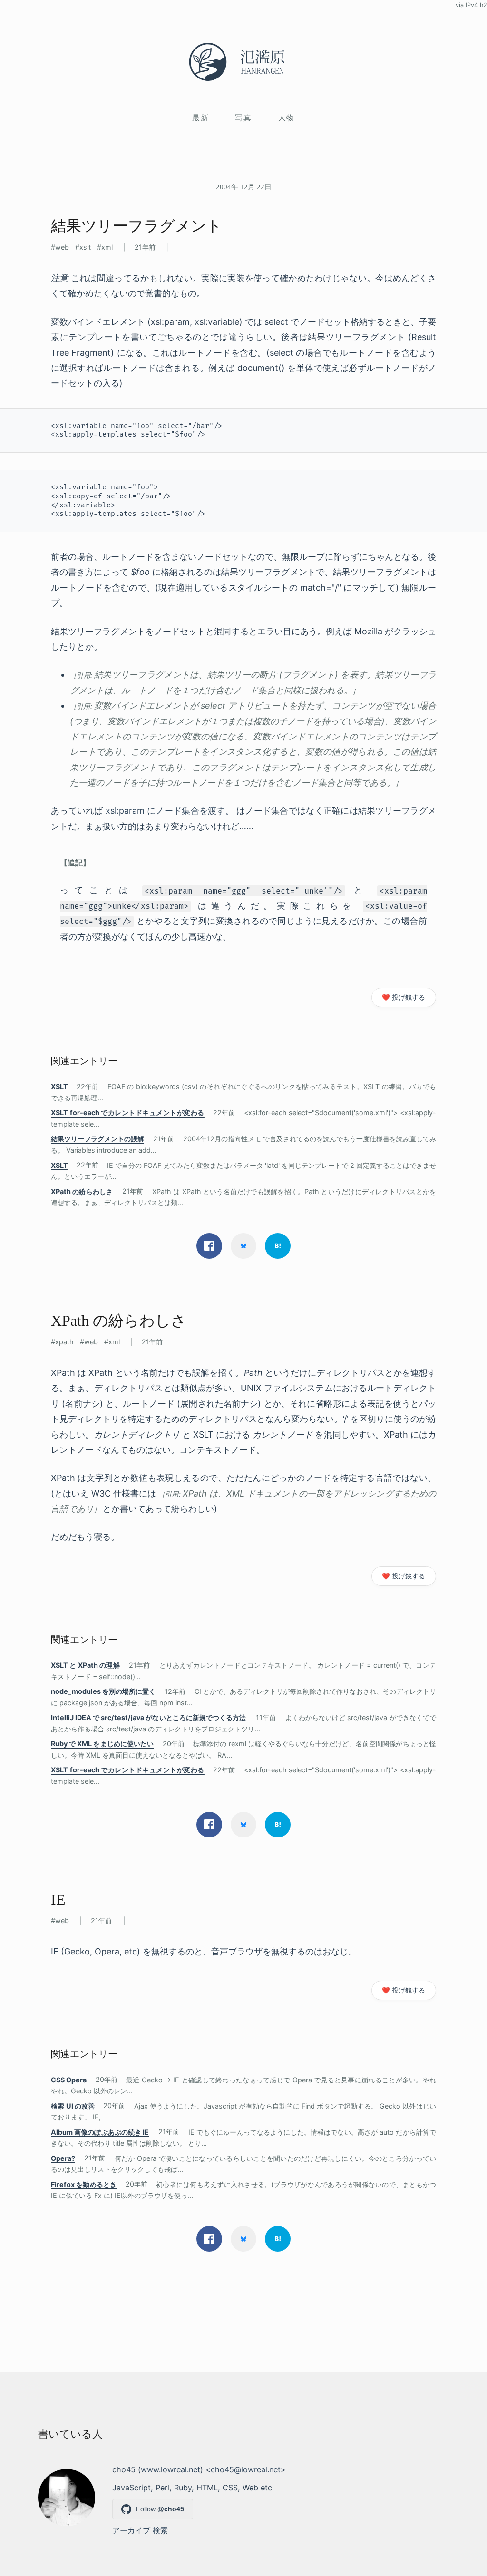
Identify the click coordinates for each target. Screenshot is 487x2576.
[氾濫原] (243, 62)
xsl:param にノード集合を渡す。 (170, 811)
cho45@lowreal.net (246, 2469)
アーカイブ (131, 2530)
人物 (287, 117)
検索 (160, 2530)
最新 (200, 117)
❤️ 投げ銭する (404, 997)
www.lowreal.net (170, 2469)
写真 (243, 117)
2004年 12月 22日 (244, 187)
